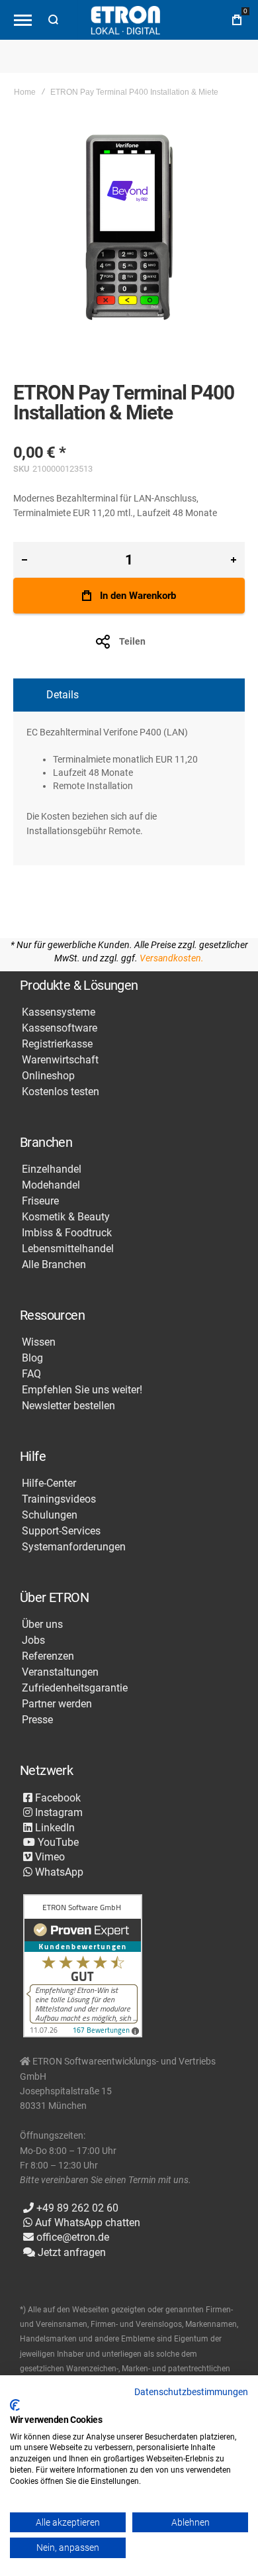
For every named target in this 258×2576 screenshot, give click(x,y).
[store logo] (126, 20)
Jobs (33, 1640)
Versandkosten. (172, 958)
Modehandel (51, 1185)
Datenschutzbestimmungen (191, 2392)
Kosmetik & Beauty (66, 1217)
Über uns (42, 1625)
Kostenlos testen (61, 1092)
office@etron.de (71, 2237)
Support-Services (61, 1531)
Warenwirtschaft (60, 1060)
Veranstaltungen (60, 1672)
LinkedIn (54, 1828)
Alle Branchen (54, 1265)
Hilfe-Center (49, 1483)
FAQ (31, 1374)
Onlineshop (48, 1076)
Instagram (58, 1812)
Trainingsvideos (59, 1499)
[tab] (129, 695)
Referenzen (48, 1656)
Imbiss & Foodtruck (67, 1233)
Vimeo (49, 1857)
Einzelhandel (52, 1169)
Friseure (40, 1201)
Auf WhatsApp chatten (86, 2223)
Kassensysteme (59, 1012)
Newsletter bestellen (68, 1406)
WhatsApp (58, 1872)
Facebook (57, 1798)
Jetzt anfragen (70, 2252)
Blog (32, 1358)
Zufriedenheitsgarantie (75, 1688)
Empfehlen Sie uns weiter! (82, 1390)
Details (63, 695)
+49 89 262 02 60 (76, 2208)
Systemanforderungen (74, 1547)
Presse (37, 1720)
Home (25, 92)
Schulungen (50, 1515)
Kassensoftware (60, 1028)
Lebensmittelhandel (68, 1249)
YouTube (57, 1842)
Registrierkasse (57, 1044)
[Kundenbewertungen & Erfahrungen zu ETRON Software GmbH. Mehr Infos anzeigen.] (83, 1967)
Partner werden (57, 1704)
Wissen (39, 1342)
